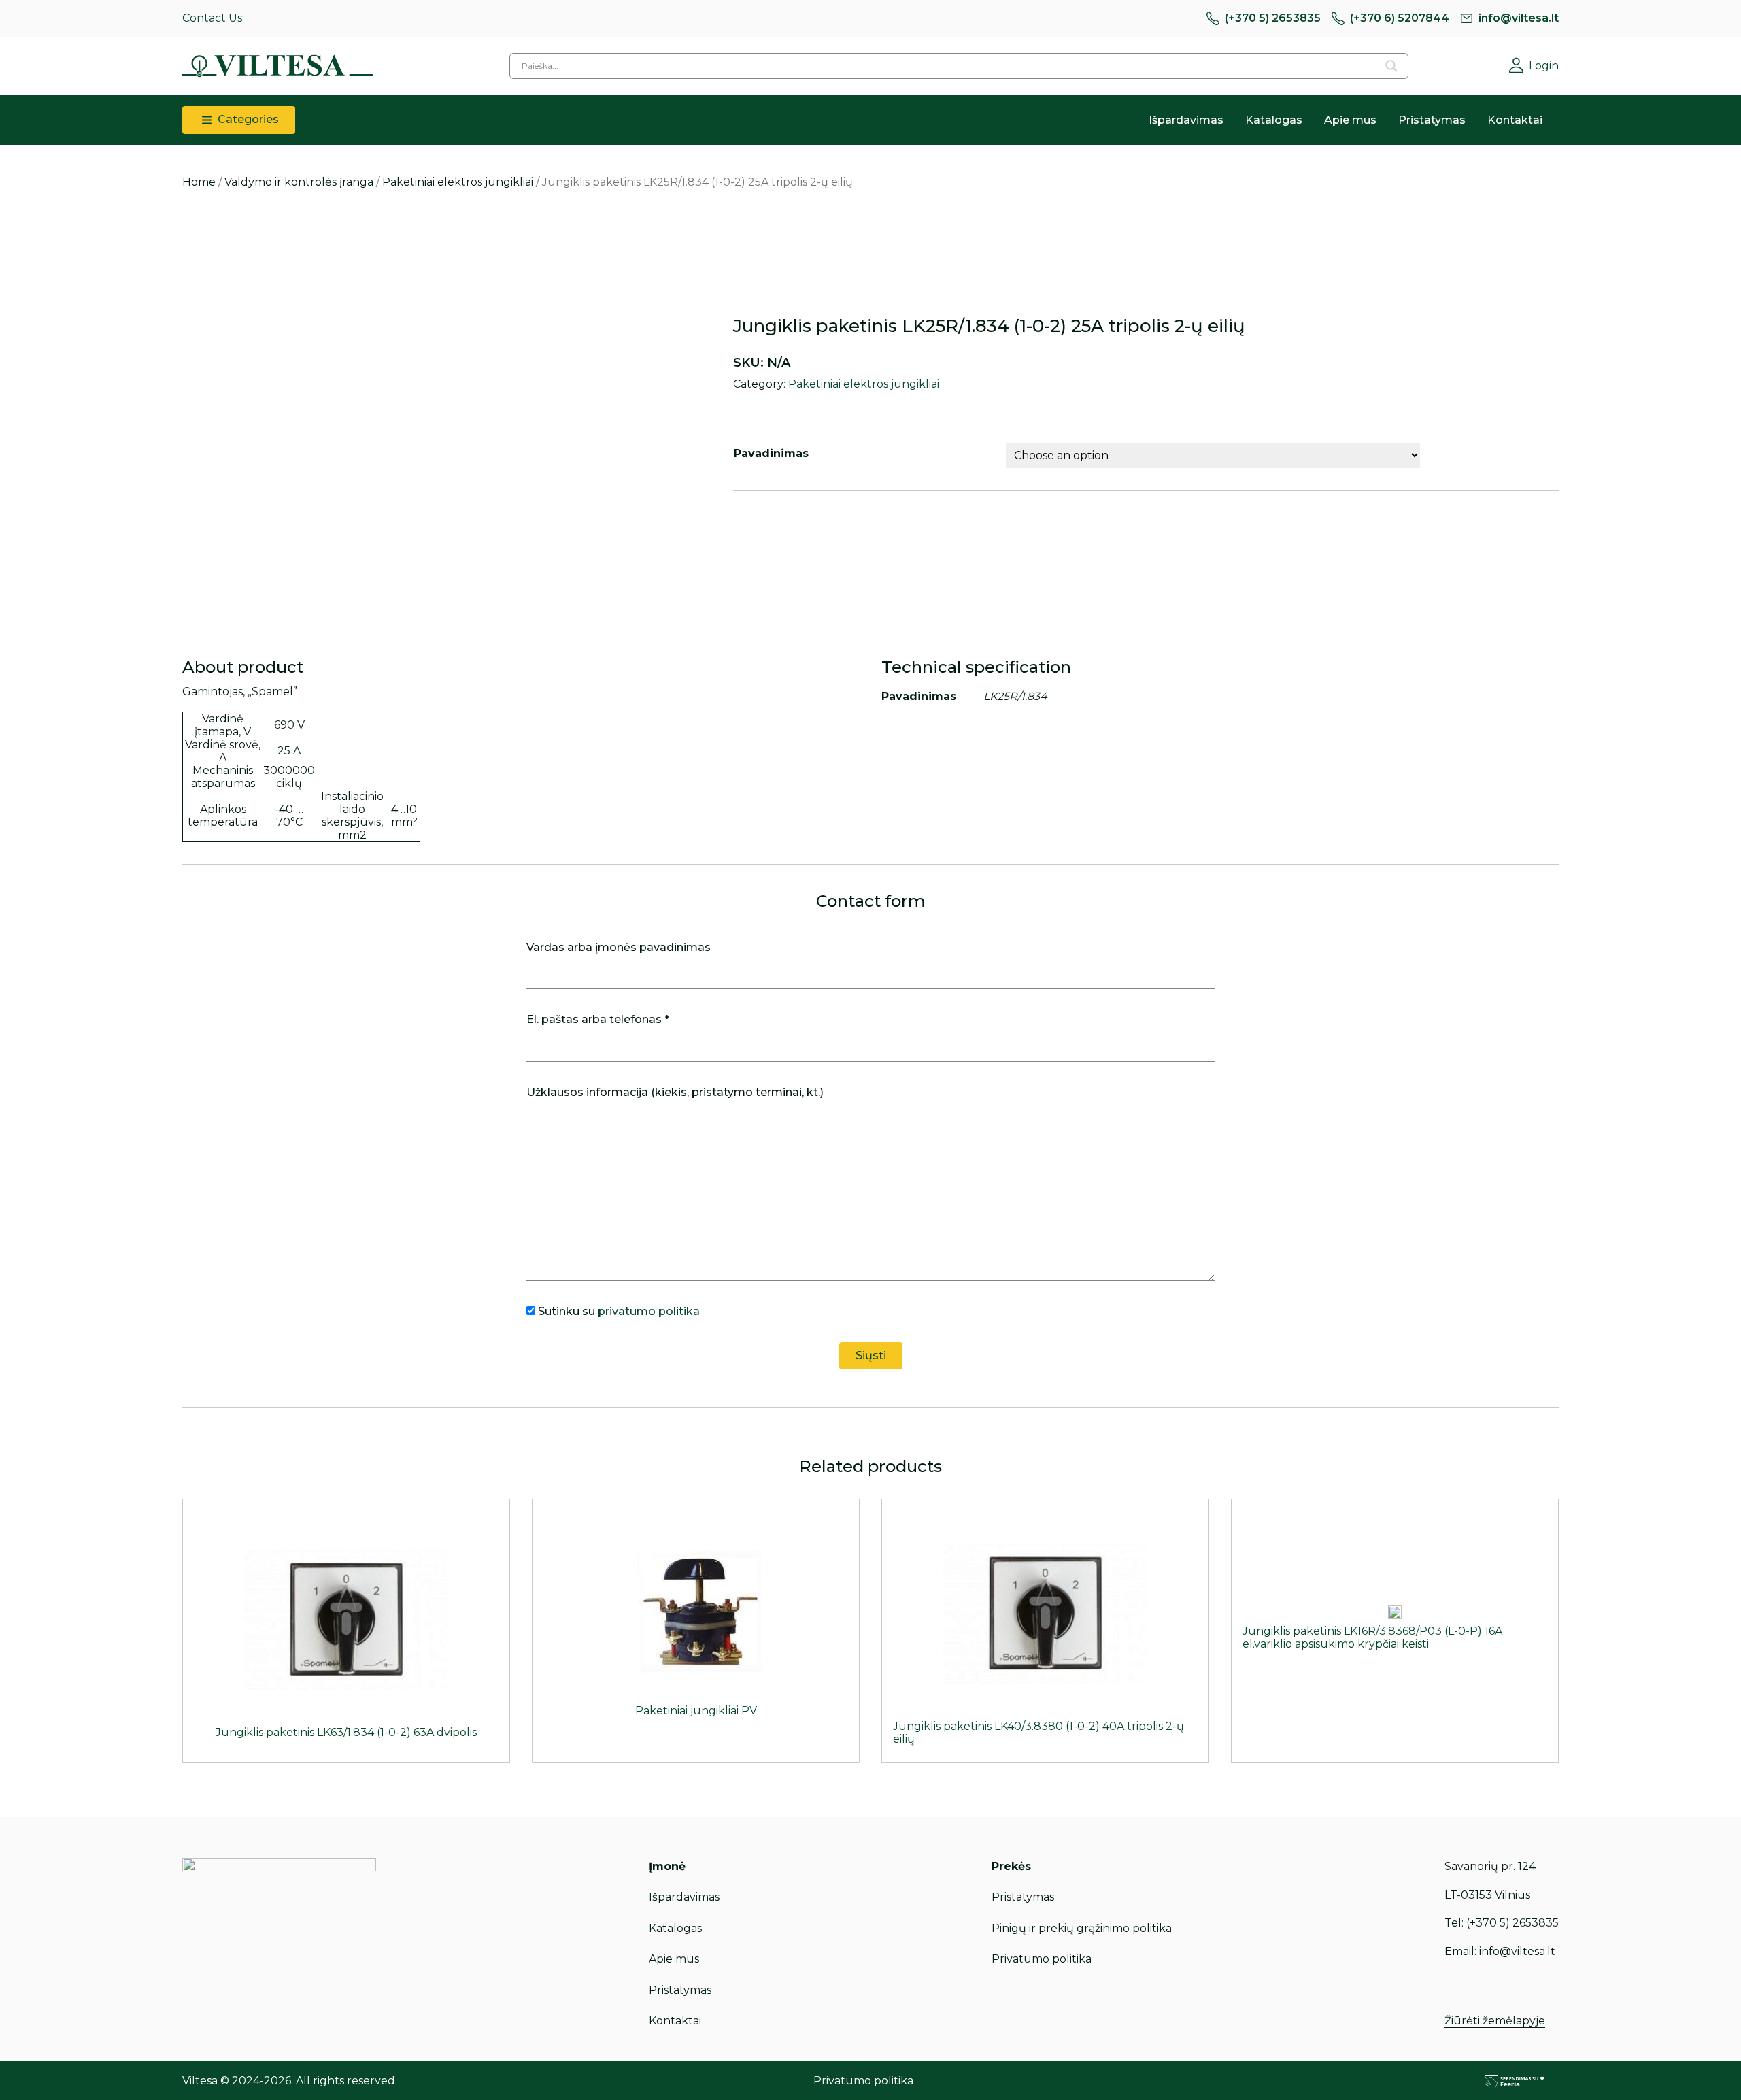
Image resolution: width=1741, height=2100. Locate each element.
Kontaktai (1515, 120)
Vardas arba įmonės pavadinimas (619, 947)
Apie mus (1350, 120)
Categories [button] (247, 119)
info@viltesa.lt (1519, 18)
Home (199, 182)
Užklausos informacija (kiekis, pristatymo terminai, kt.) (675, 1092)
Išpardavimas (1186, 120)
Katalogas (1274, 120)
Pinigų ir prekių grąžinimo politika (1082, 1928)
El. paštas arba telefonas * (598, 1019)
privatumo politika (649, 1311)
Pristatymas (1432, 120)
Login (1544, 66)
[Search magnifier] (1391, 66)
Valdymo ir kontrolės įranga (299, 182)
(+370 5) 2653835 (1273, 18)
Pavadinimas (771, 453)
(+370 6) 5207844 (1400, 18)
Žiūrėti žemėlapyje (1495, 2021)
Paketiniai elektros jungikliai (458, 182)
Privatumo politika (1042, 1959)
